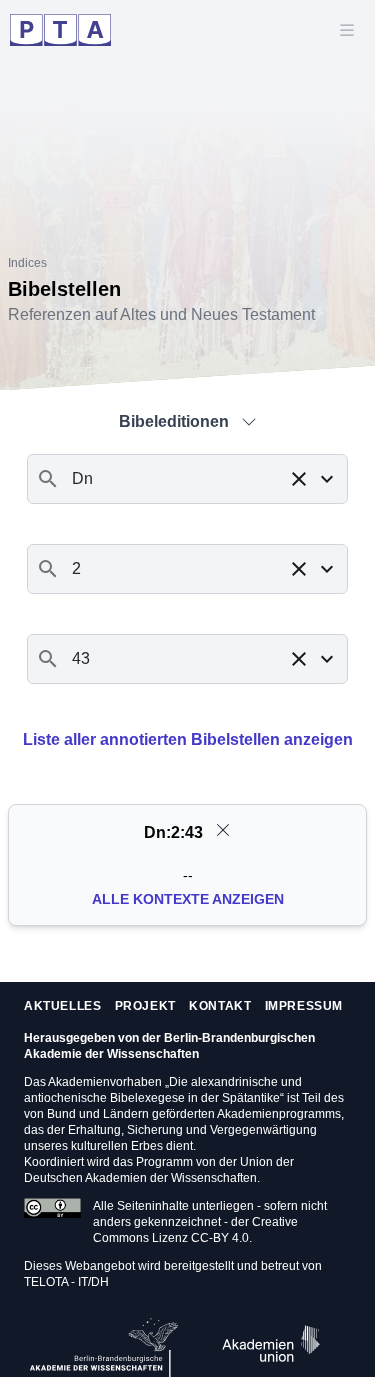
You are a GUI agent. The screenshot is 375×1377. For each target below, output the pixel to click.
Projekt (145, 1006)
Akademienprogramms (279, 1114)
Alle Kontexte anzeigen (188, 899)
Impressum (304, 1006)
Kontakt (220, 1006)
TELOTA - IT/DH (66, 1282)
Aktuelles (62, 1006)
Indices (27, 263)
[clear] (223, 830)
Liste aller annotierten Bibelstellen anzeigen (188, 739)
